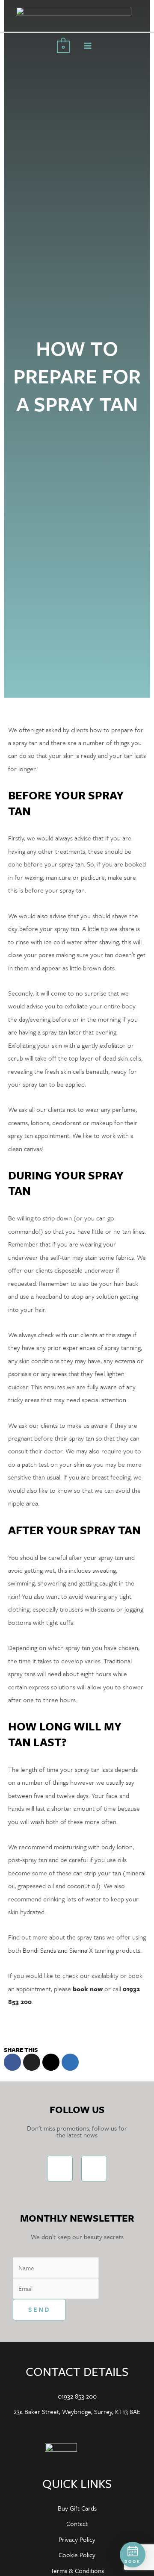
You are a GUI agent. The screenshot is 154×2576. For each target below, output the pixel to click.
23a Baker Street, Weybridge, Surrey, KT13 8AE (77, 2411)
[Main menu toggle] (88, 46)
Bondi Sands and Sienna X (58, 1950)
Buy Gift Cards (77, 2508)
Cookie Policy (77, 2555)
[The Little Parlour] (74, 15)
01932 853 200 (77, 2396)
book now (88, 1989)
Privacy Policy (77, 2539)
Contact (77, 2523)
